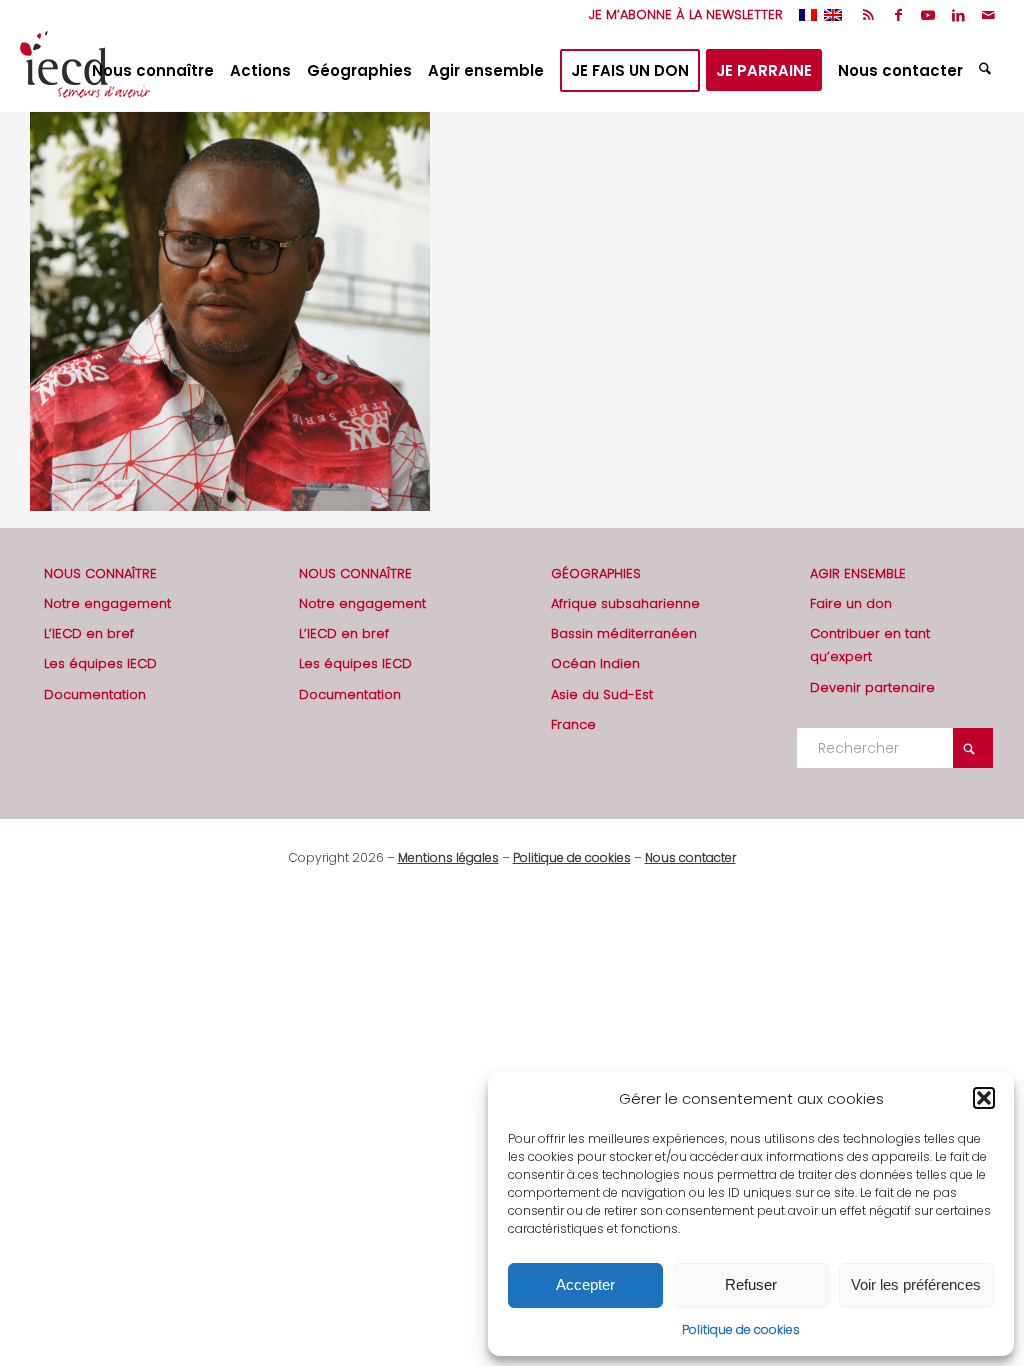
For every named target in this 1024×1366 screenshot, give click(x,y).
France (573, 724)
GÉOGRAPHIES (596, 573)
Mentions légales (448, 857)
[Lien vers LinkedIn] (958, 15)
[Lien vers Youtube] (928, 15)
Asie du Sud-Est (602, 694)
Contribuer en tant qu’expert (870, 645)
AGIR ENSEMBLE (858, 573)
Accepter (585, 1284)
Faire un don (851, 603)
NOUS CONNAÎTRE (100, 573)
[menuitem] (681, 15)
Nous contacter (690, 857)
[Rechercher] (987, 71)
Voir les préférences (916, 1284)
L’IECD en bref (89, 633)
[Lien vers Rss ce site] (868, 15)
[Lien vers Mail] (989, 15)
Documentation (95, 694)
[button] (984, 1098)
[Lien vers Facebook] (898, 15)
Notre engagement (107, 603)
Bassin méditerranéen (624, 633)
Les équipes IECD (100, 663)
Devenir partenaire (872, 687)
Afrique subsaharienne (625, 603)
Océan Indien (595, 663)
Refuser (751, 1284)
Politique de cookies (741, 1329)
